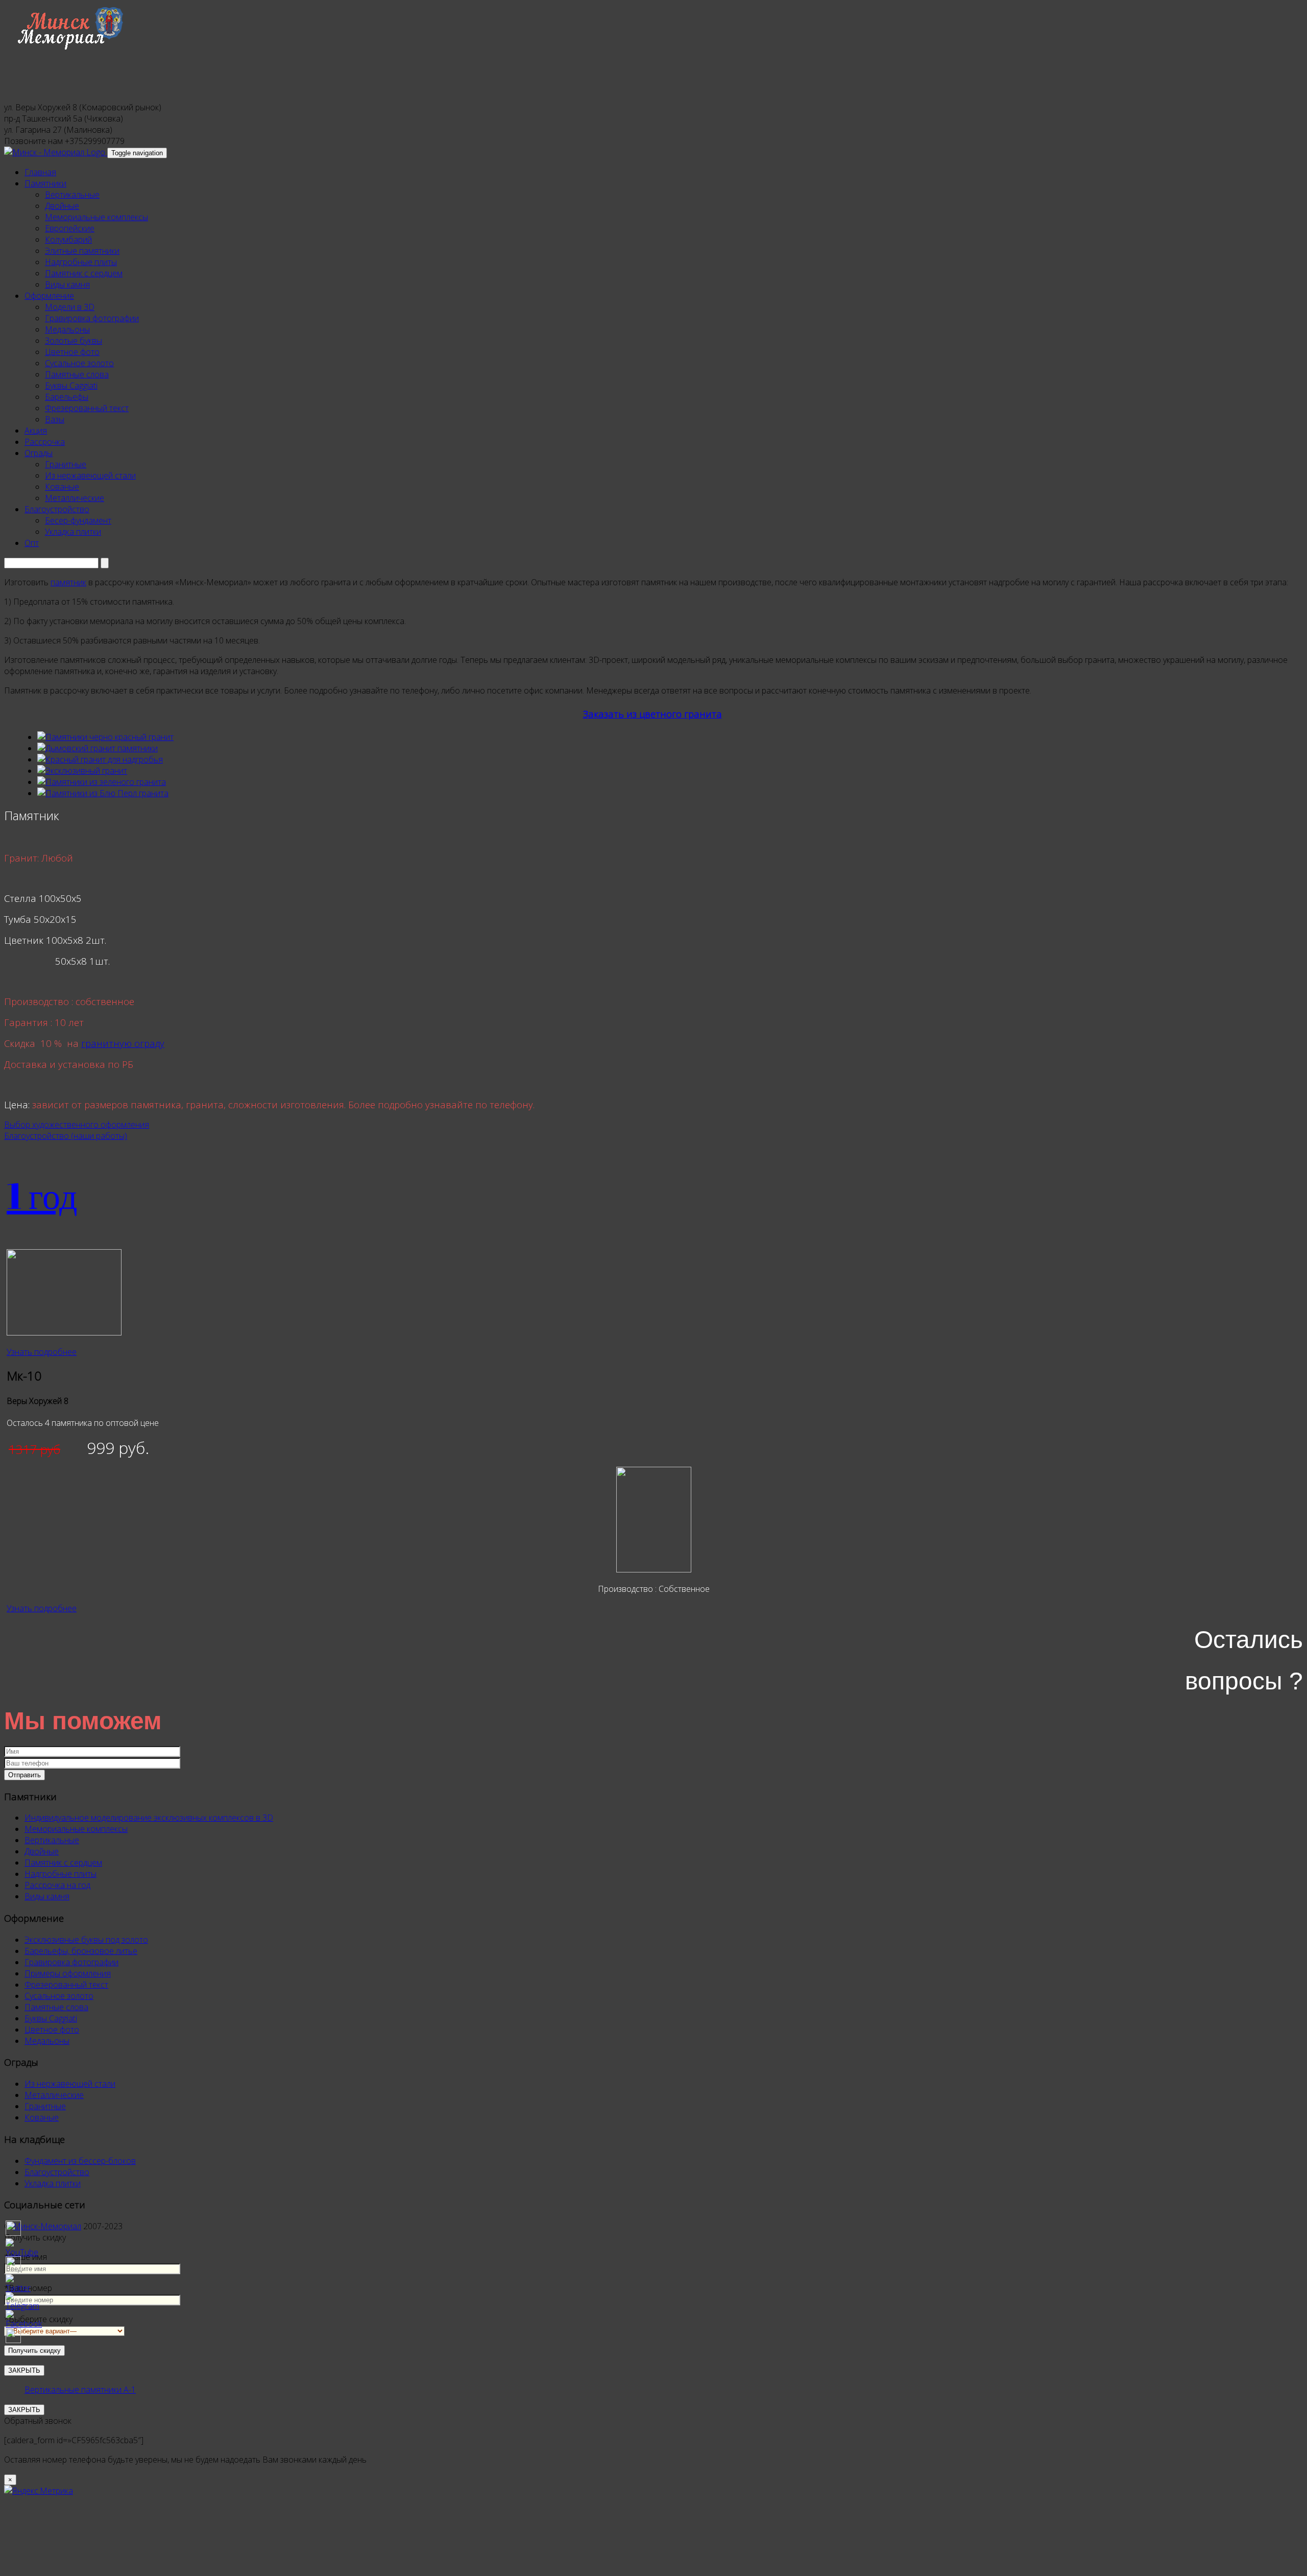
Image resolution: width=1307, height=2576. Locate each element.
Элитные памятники (82, 251)
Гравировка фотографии (92, 318)
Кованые (62, 487)
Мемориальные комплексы (96, 217)
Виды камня (67, 284)
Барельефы (67, 397)
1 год (42, 1195)
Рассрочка (45, 442)
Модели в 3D (70, 307)
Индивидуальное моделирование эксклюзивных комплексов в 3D (149, 1818)
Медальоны (67, 329)
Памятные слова (77, 374)
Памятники (45, 183)
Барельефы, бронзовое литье (81, 1951)
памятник (68, 582)
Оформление (49, 296)
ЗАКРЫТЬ (24, 2410)
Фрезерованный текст (87, 408)
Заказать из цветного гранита (652, 714)
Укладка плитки (73, 532)
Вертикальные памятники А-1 (80, 2390)
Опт (32, 543)
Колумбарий (68, 240)
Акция (36, 431)
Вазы (55, 419)
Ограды (39, 453)
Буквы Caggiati (71, 386)
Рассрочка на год (57, 1885)
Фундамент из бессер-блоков (80, 2161)
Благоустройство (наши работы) (66, 1136)
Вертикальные (72, 195)
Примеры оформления (68, 1973)
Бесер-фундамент (78, 520)
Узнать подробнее (42, 1352)
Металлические (75, 498)
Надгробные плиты (81, 262)
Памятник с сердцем (84, 273)
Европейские (70, 228)
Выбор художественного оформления (77, 1125)
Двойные (62, 206)
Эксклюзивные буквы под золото (86, 1940)
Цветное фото (72, 352)
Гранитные (66, 464)
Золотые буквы (74, 341)
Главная (40, 172)
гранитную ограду (123, 1043)
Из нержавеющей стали (90, 475)
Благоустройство (57, 509)
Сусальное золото (79, 363)
